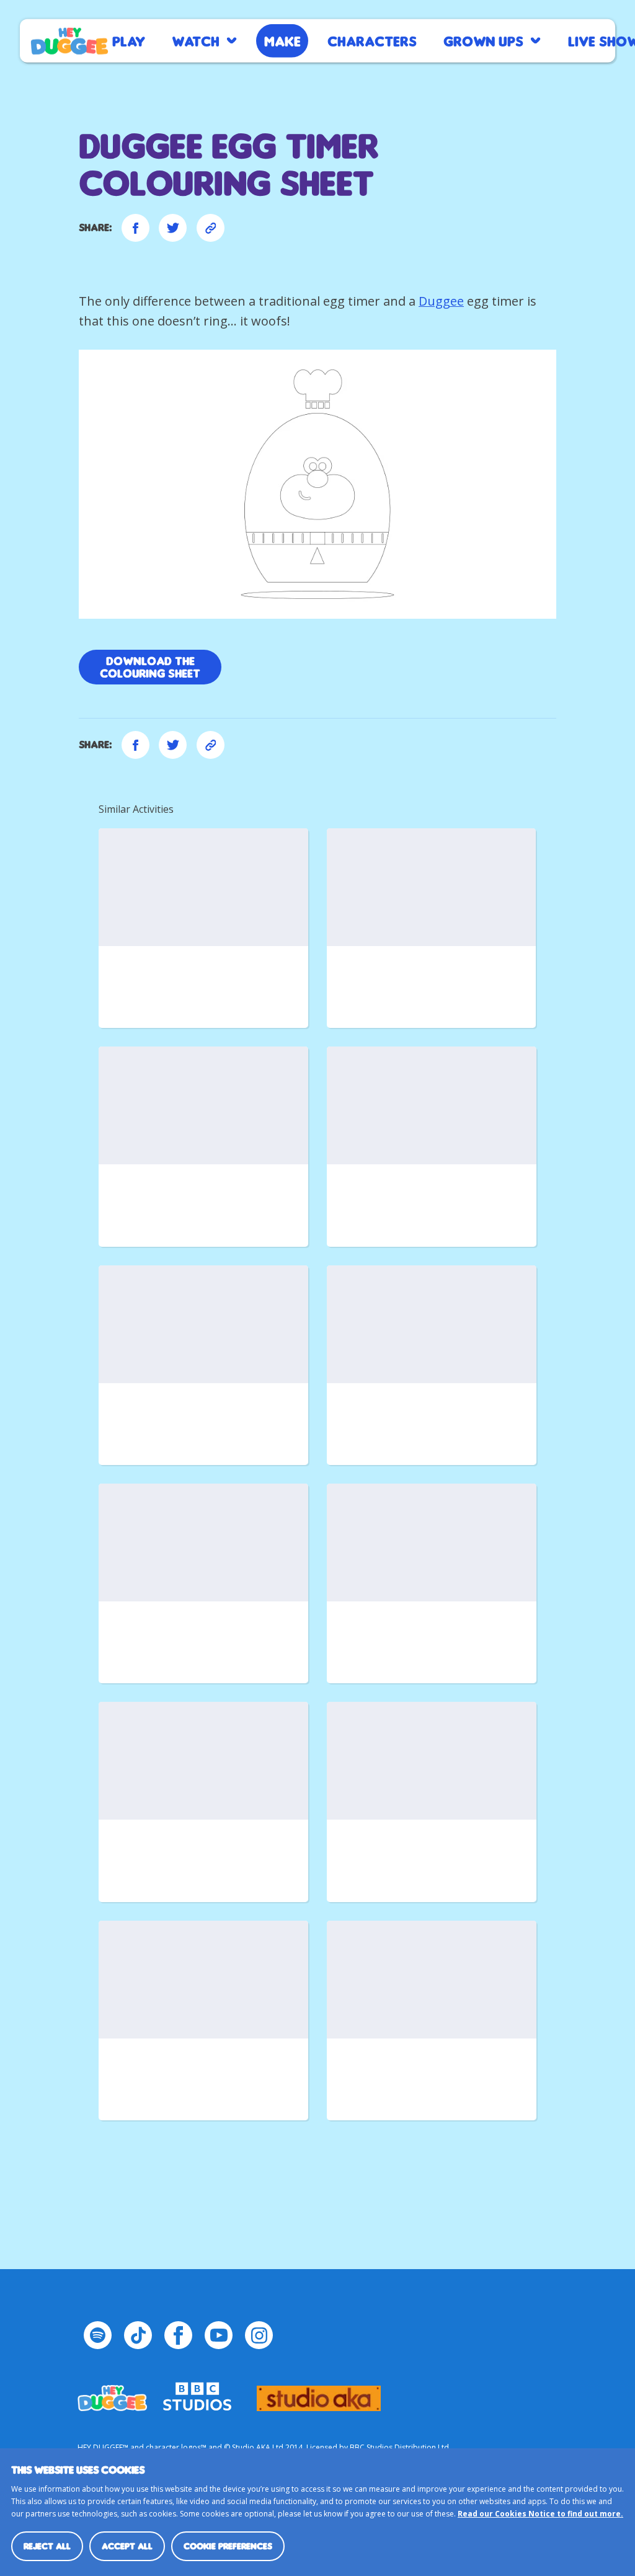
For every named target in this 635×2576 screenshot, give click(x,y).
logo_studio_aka (319, 2392)
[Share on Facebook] (135, 228)
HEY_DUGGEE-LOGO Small (112, 2392)
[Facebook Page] (178, 2335)
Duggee (441, 301)
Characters (372, 41)
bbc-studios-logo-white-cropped (197, 2392)
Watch (196, 41)
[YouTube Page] (219, 2335)
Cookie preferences (228, 2546)
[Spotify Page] (98, 2335)
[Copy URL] (211, 228)
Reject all (47, 2546)
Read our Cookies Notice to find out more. (540, 2514)
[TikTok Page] (138, 2335)
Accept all (127, 2546)
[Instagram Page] (259, 2335)
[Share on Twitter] (173, 228)
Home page (69, 41)
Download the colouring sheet (150, 667)
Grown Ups (483, 41)
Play (129, 41)
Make (282, 41)
